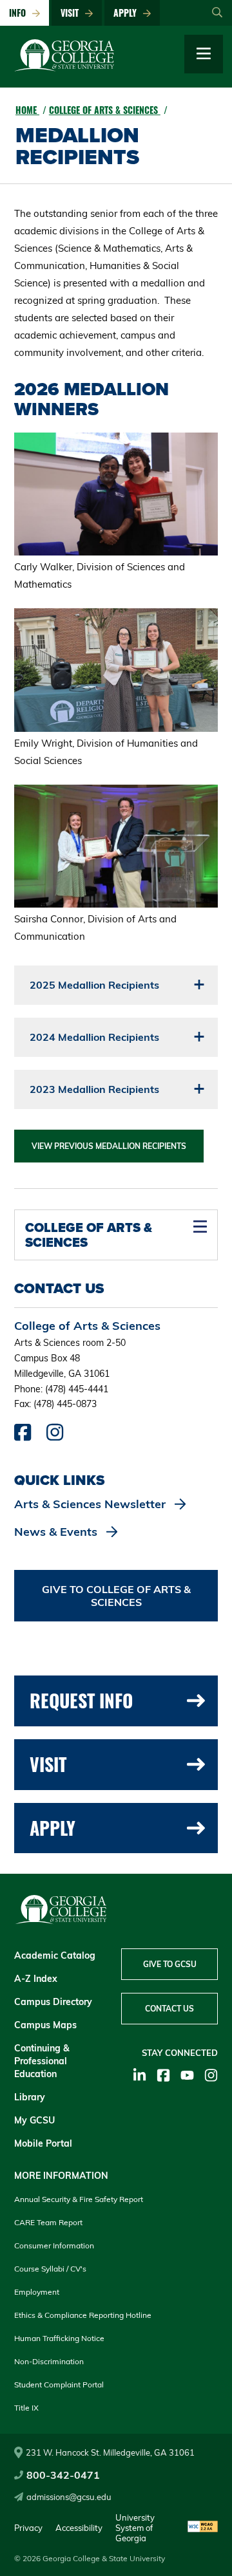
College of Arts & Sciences (105, 110)
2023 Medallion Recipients (94, 1089)
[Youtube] (187, 2075)
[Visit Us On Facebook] (23, 1435)
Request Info (81, 1700)
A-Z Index (36, 1979)
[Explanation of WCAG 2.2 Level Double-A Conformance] (203, 2527)
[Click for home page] (64, 68)
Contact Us (169, 2009)
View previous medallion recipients (109, 1146)
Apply (128, 13)
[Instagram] (211, 2075)
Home (27, 110)
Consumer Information (54, 2245)
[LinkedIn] (140, 2075)
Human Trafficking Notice (59, 2338)
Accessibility (79, 2528)
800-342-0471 (63, 2475)
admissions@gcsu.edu (69, 2497)
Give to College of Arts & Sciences (116, 1596)
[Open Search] (217, 13)
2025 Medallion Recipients (94, 985)
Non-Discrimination (49, 2361)
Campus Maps (45, 2025)
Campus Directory (53, 2002)
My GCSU (34, 2120)
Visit (72, 13)
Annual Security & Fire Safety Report (79, 2199)
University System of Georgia (135, 2528)
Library (30, 2097)
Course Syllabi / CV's (50, 2269)
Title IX (26, 2408)
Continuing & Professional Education (42, 2061)
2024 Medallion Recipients (94, 1037)
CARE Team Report (48, 2222)
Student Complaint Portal (59, 2385)
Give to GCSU (170, 1964)
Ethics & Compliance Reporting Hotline (83, 2315)
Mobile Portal (43, 2143)
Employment (37, 2292)
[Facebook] (163, 2075)
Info (20, 13)
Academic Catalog (55, 1955)
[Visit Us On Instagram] (55, 1435)
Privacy (28, 2528)
